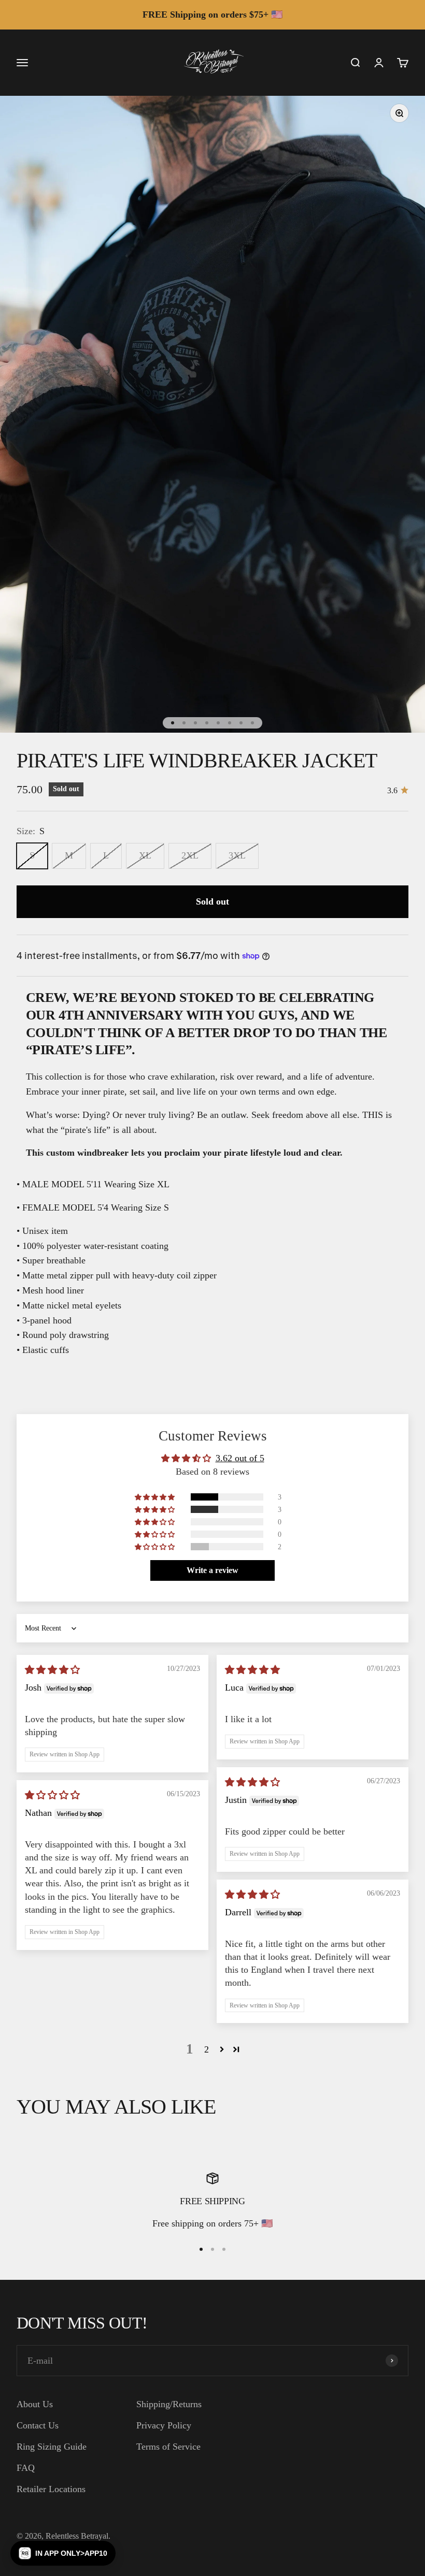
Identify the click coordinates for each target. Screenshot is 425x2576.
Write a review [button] (212, 1570)
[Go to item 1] (173, 723)
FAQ (26, 2468)
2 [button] (207, 2049)
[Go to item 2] (184, 723)
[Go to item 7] (241, 723)
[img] (52, 1670)
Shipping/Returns (169, 2404)
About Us (35, 2404)
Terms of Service (168, 2447)
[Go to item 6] (230, 723)
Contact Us (38, 2425)
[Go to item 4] (207, 723)
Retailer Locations (51, 2489)
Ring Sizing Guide (52, 2447)
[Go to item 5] (218, 723)
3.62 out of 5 (240, 1458)
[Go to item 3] (195, 723)
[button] (155, 1497)
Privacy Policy (164, 2425)
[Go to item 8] (252, 723)
